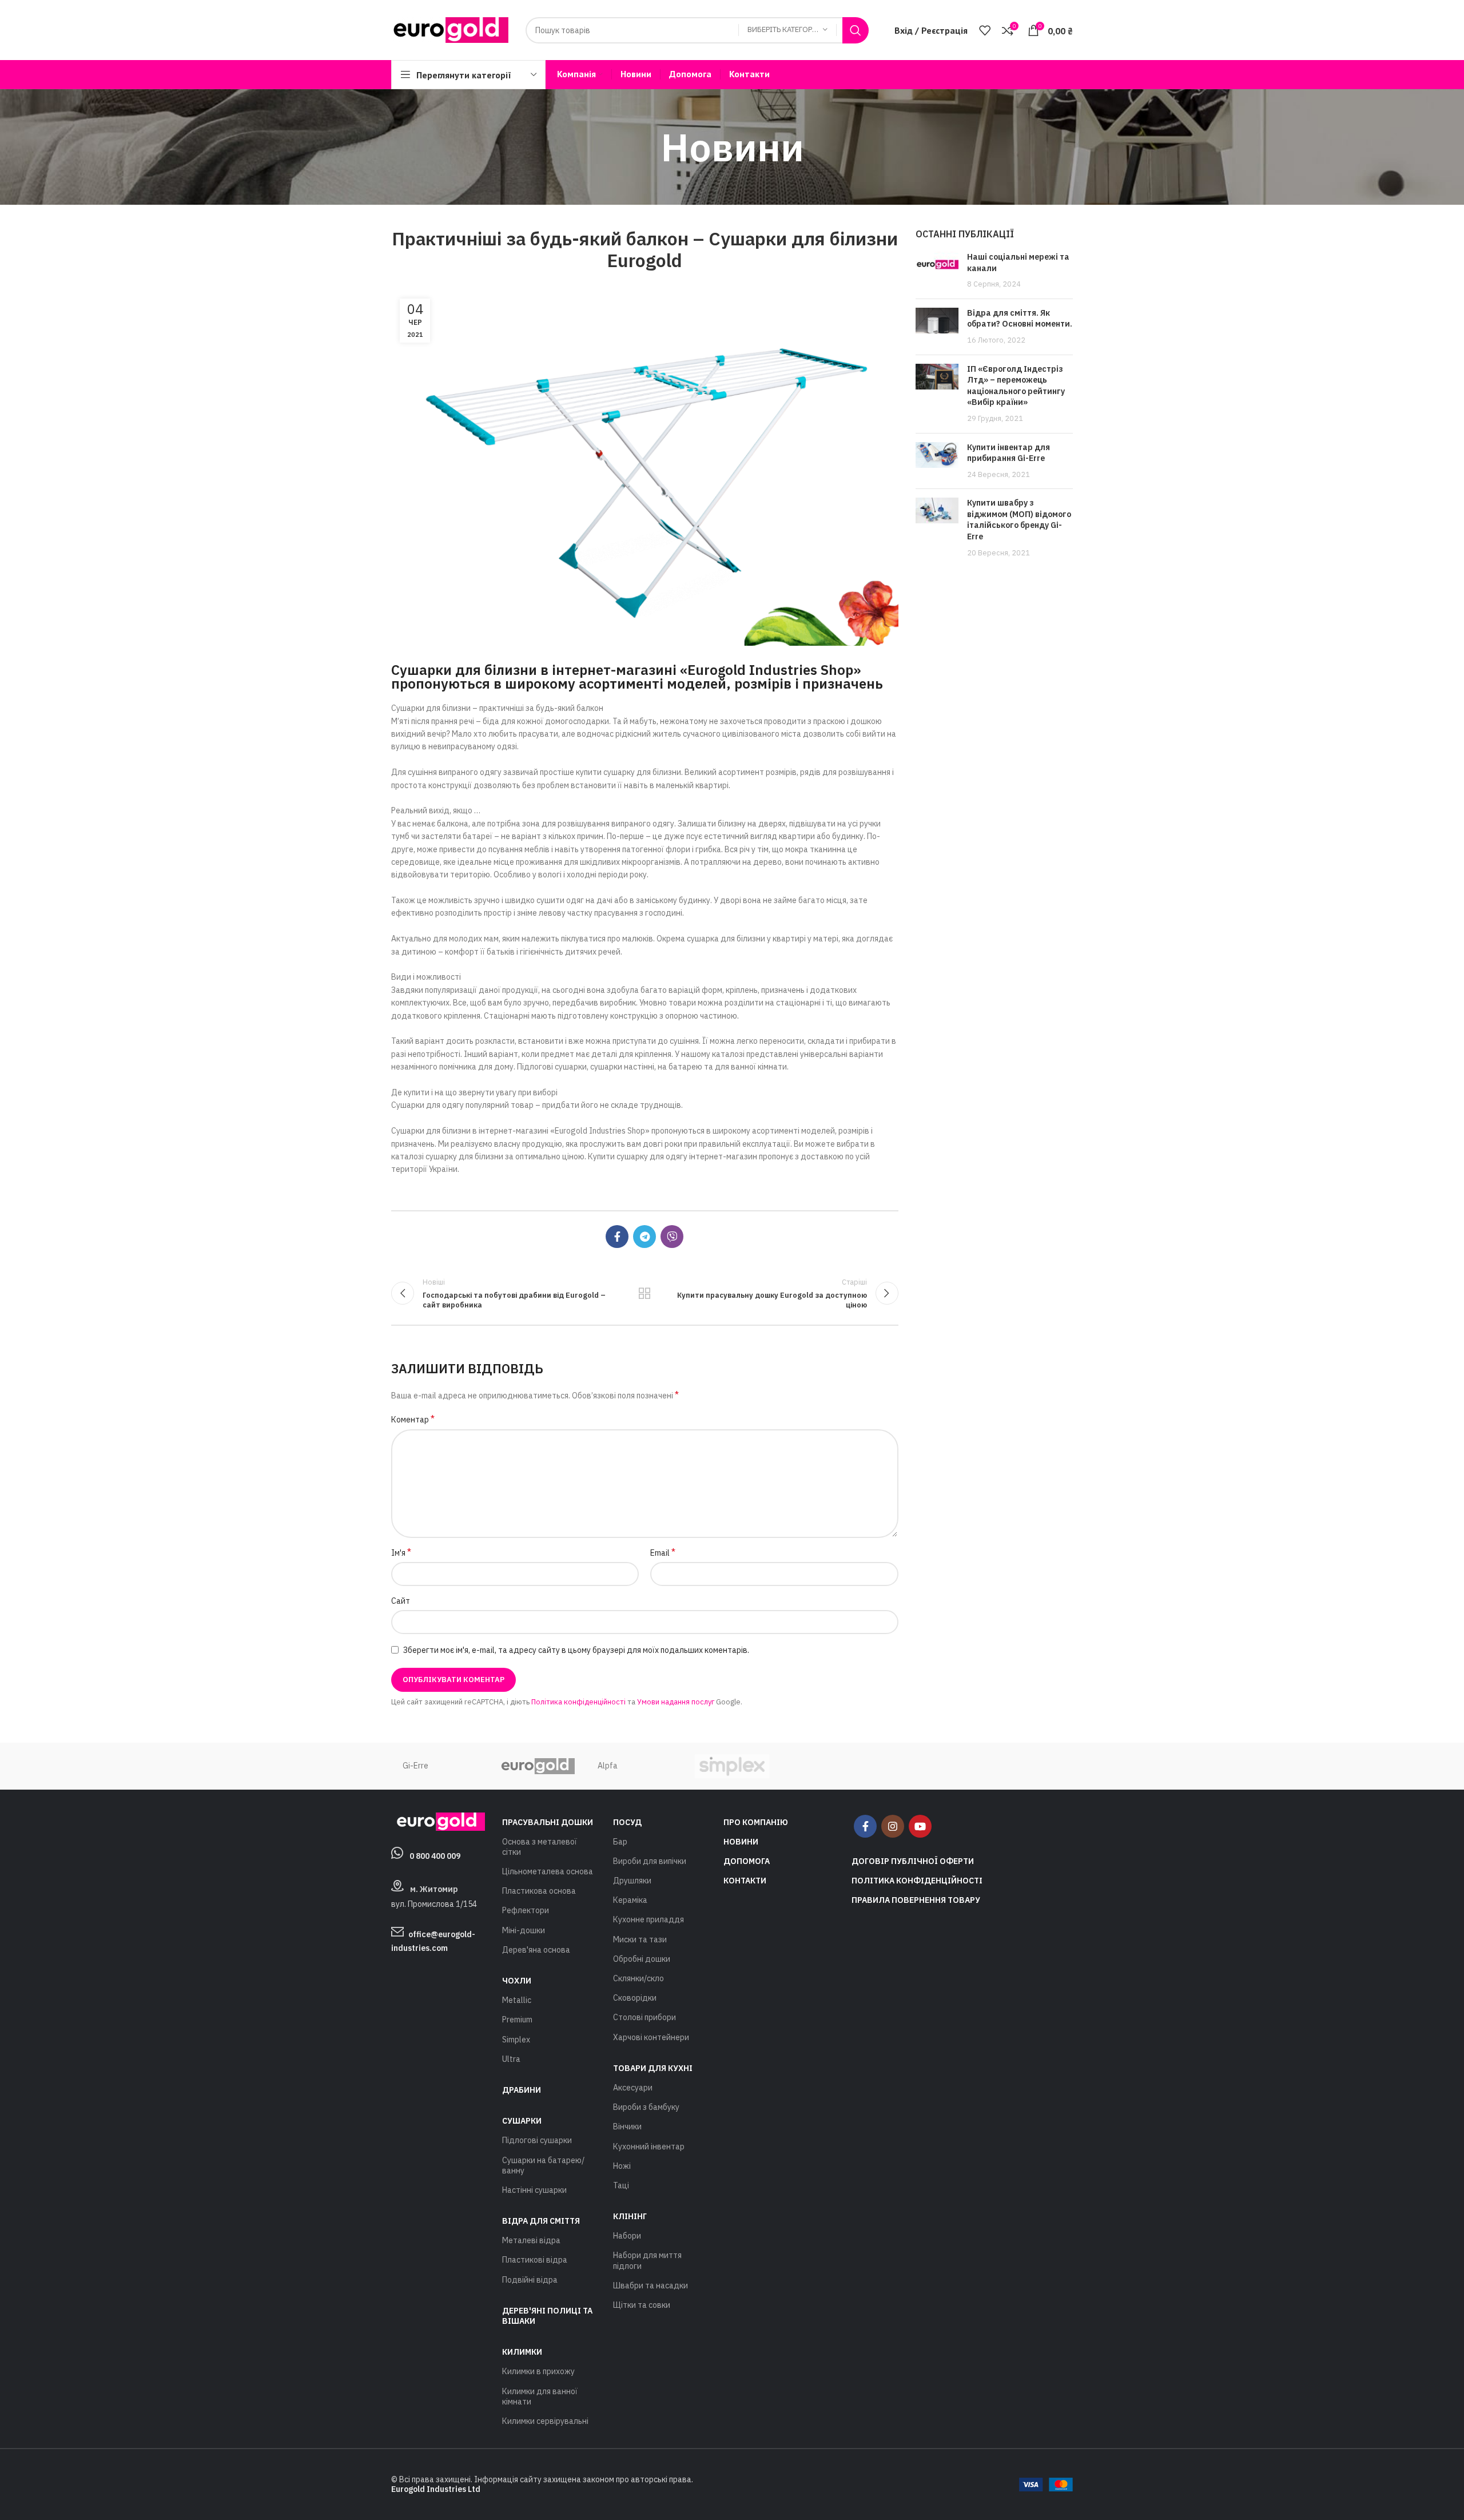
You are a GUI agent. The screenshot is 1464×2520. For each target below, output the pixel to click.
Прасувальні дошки (548, 1822)
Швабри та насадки (651, 2286)
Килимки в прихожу (538, 2371)
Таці (621, 2185)
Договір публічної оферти (913, 1861)
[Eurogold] (537, 1766)
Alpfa (608, 1766)
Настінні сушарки (534, 2190)
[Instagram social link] (893, 1826)
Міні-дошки (524, 1930)
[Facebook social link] (617, 1237)
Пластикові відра (535, 2260)
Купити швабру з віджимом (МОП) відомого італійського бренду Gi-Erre (1019, 520)
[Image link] (438, 1821)
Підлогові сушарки (537, 2140)
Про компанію (756, 1822)
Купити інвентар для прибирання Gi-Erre (1009, 453)
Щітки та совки (642, 2305)
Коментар (413, 1419)
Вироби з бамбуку (646, 2107)
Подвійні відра (530, 2280)
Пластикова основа (539, 1891)
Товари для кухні (653, 2068)
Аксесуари (633, 2088)
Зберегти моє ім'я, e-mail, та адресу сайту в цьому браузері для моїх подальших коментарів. (576, 1650)
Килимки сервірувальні (545, 2421)
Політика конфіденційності (578, 1702)
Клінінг (630, 2216)
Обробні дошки (642, 1959)
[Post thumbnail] (937, 271)
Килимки (522, 2352)
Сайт (401, 1601)
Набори (627, 2236)
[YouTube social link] (920, 1826)
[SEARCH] (856, 30)
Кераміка (630, 1900)
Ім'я (401, 1552)
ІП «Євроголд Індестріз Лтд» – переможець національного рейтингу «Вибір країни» (1016, 386)
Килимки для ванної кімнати (540, 2396)
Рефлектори (526, 1910)
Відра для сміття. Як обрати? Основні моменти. (1020, 319)
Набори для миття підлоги (647, 2260)
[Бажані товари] (985, 30)
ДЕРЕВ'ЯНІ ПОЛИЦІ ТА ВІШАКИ (547, 2316)
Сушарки (522, 2121)
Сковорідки (635, 1998)
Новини (741, 1842)
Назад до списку (645, 1293)
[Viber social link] (672, 1237)
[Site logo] (450, 29)
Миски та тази (640, 1939)
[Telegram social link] (645, 1237)
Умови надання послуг (676, 1702)
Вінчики (627, 2127)
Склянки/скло (638, 1978)
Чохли (517, 1981)
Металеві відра (531, 2240)
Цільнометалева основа (548, 1871)
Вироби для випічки (650, 1861)
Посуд (627, 1822)
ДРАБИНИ (522, 2090)
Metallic (517, 2000)
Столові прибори (645, 2017)
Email (663, 1552)
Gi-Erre (415, 1766)
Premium (517, 2020)
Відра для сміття (541, 2221)
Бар (620, 1842)
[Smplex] (732, 1766)
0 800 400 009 (435, 1856)
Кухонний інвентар (649, 2147)
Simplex (516, 2040)
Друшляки (632, 1881)
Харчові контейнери (651, 2037)
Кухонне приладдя (649, 1919)
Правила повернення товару (916, 1900)
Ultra (511, 2059)
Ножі (622, 2166)
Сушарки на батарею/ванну (543, 2165)
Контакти (745, 1881)
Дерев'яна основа (536, 1950)
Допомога (747, 1861)
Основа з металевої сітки (540, 1847)
